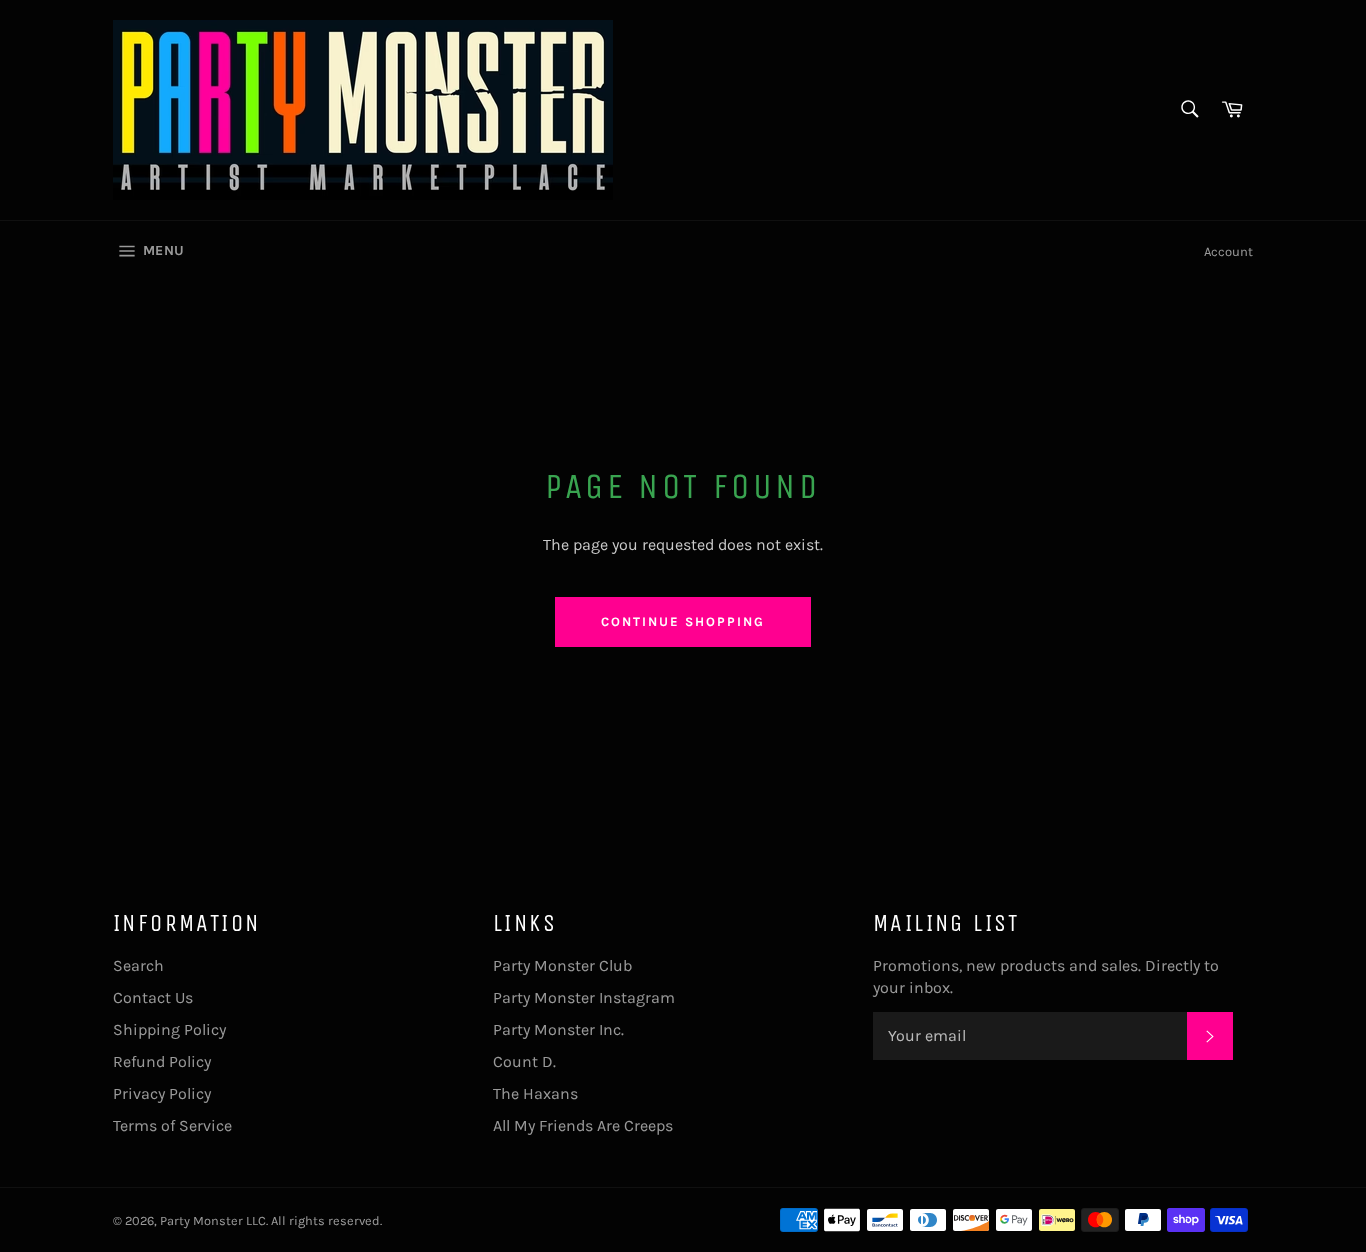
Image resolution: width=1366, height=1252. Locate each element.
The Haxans (535, 1093)
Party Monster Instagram (584, 997)
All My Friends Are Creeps (583, 1125)
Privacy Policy (162, 1093)
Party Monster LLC (213, 1220)
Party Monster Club (562, 965)
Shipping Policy (169, 1029)
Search (138, 965)
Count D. (524, 1061)
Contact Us (153, 997)
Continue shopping (682, 621)
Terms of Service (172, 1125)
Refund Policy (162, 1061)
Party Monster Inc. (558, 1029)
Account (1228, 251)
